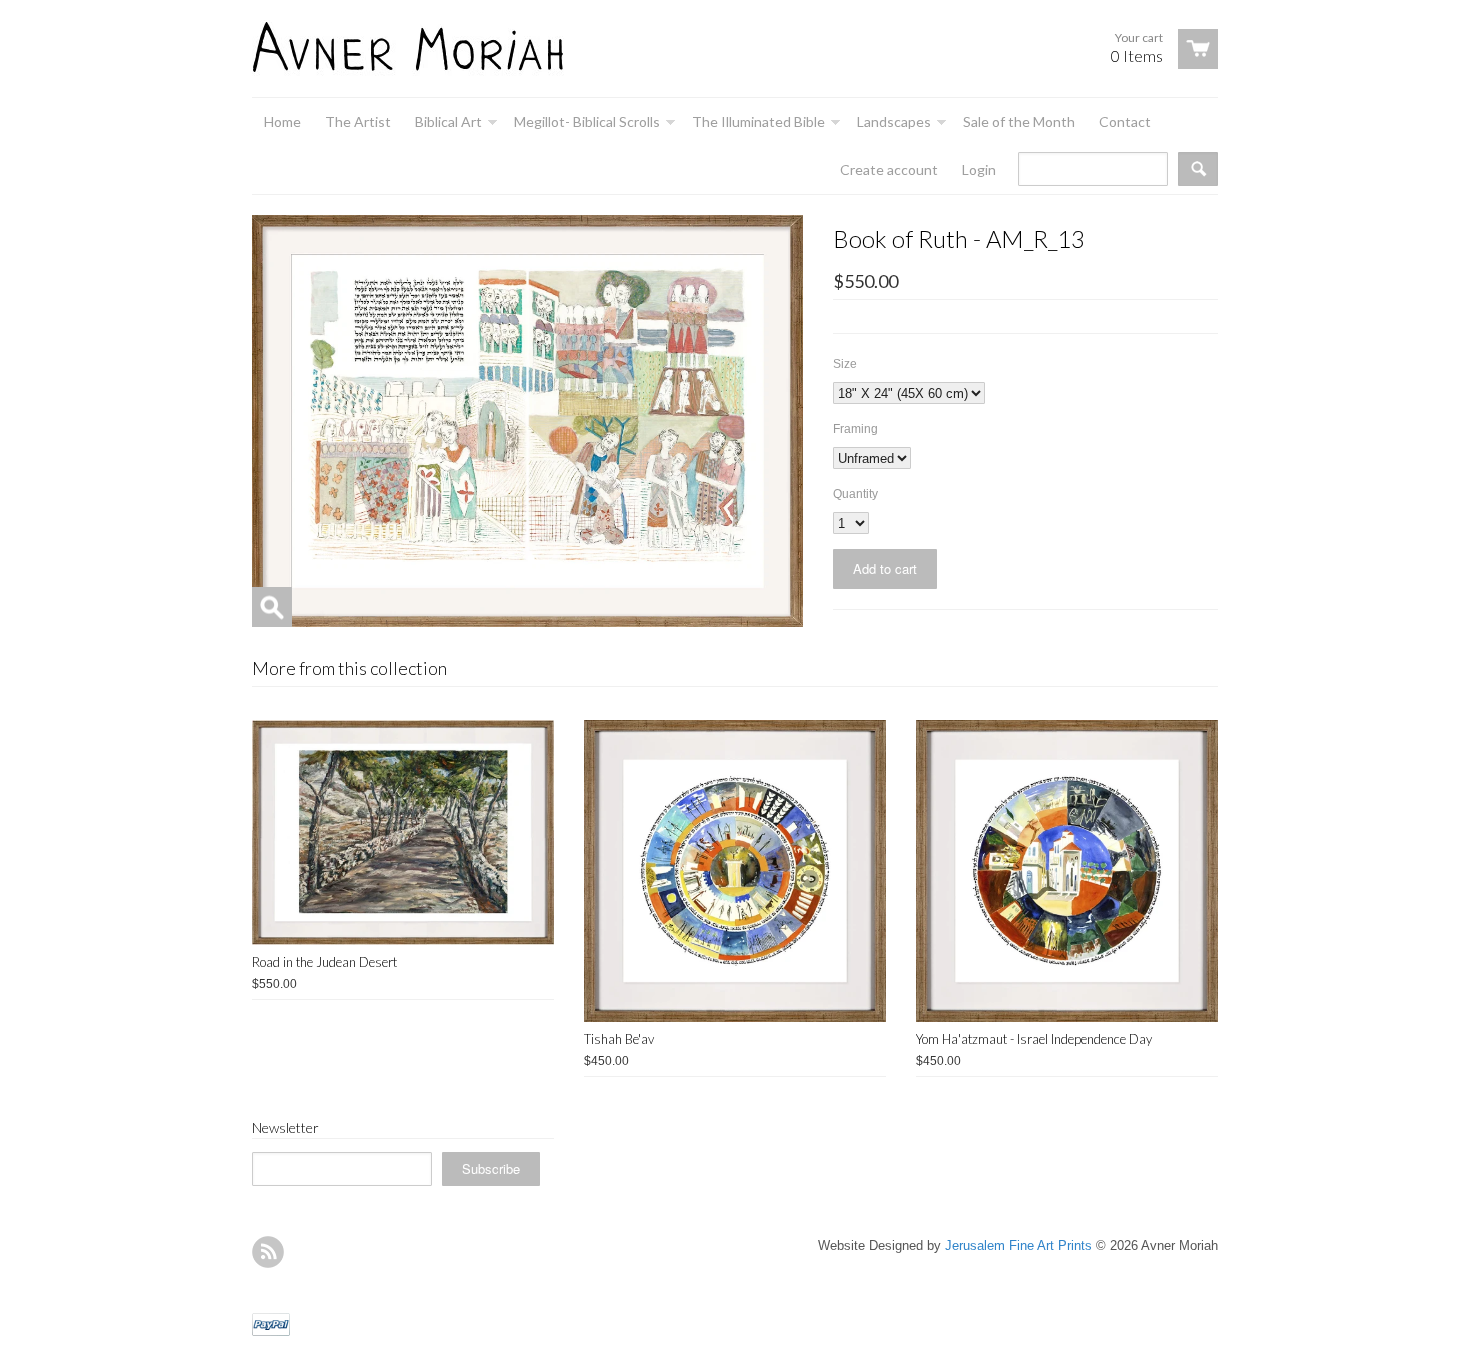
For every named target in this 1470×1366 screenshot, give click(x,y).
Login (979, 169)
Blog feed (268, 1252)
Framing (855, 429)
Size (845, 364)
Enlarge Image (272, 607)
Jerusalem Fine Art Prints (1018, 1245)
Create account (889, 169)
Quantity (855, 494)
